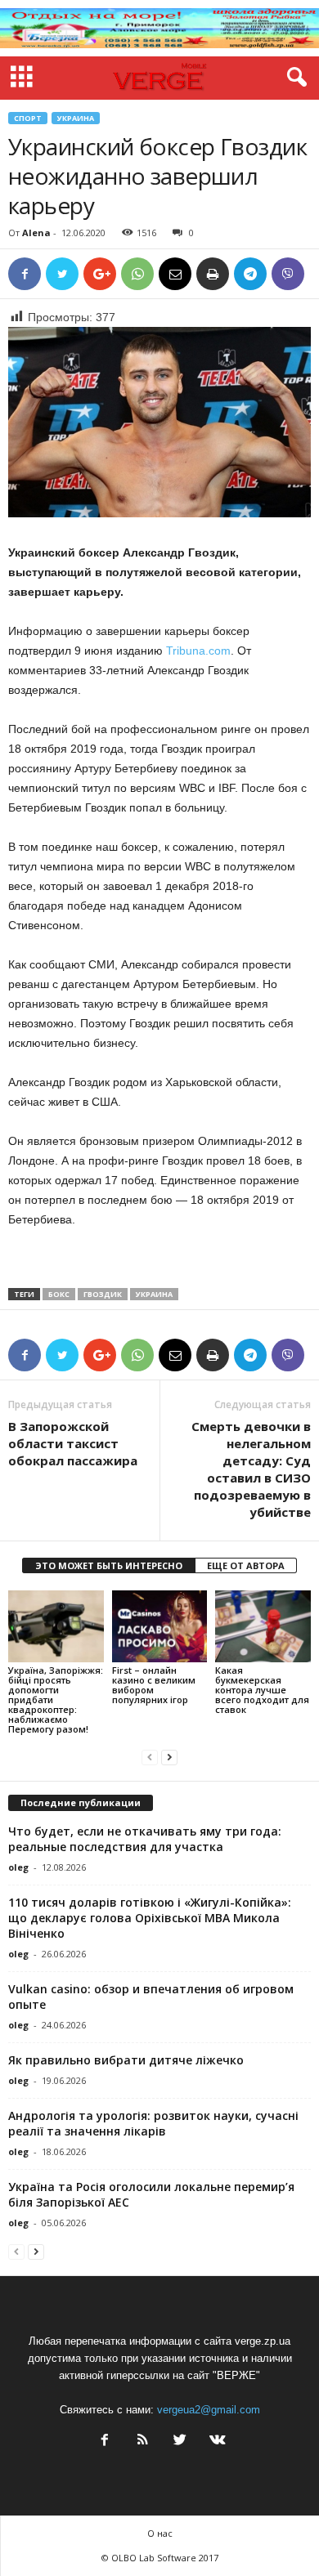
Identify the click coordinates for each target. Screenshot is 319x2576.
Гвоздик (103, 1294)
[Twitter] (180, 2442)
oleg (18, 1867)
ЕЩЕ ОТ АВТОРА (246, 1565)
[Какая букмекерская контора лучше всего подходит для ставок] (263, 1626)
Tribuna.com (198, 651)
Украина (76, 118)
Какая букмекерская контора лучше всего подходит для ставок (262, 1690)
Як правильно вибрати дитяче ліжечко (126, 2060)
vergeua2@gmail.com (209, 2410)
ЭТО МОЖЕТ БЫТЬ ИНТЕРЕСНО (109, 1565)
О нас (160, 2533)
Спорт (28, 118)
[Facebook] (105, 2442)
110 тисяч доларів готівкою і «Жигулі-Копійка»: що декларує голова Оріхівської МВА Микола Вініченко (150, 1918)
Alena (36, 233)
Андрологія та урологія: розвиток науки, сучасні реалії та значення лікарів (153, 2123)
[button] (294, 78)
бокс (59, 1294)
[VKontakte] (216, 2442)
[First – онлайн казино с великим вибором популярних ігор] (160, 1626)
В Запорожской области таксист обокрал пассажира (73, 1443)
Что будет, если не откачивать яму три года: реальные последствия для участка (145, 1839)
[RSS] (142, 2442)
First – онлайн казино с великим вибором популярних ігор (154, 1685)
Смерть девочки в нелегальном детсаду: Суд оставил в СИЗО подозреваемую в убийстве (251, 1469)
